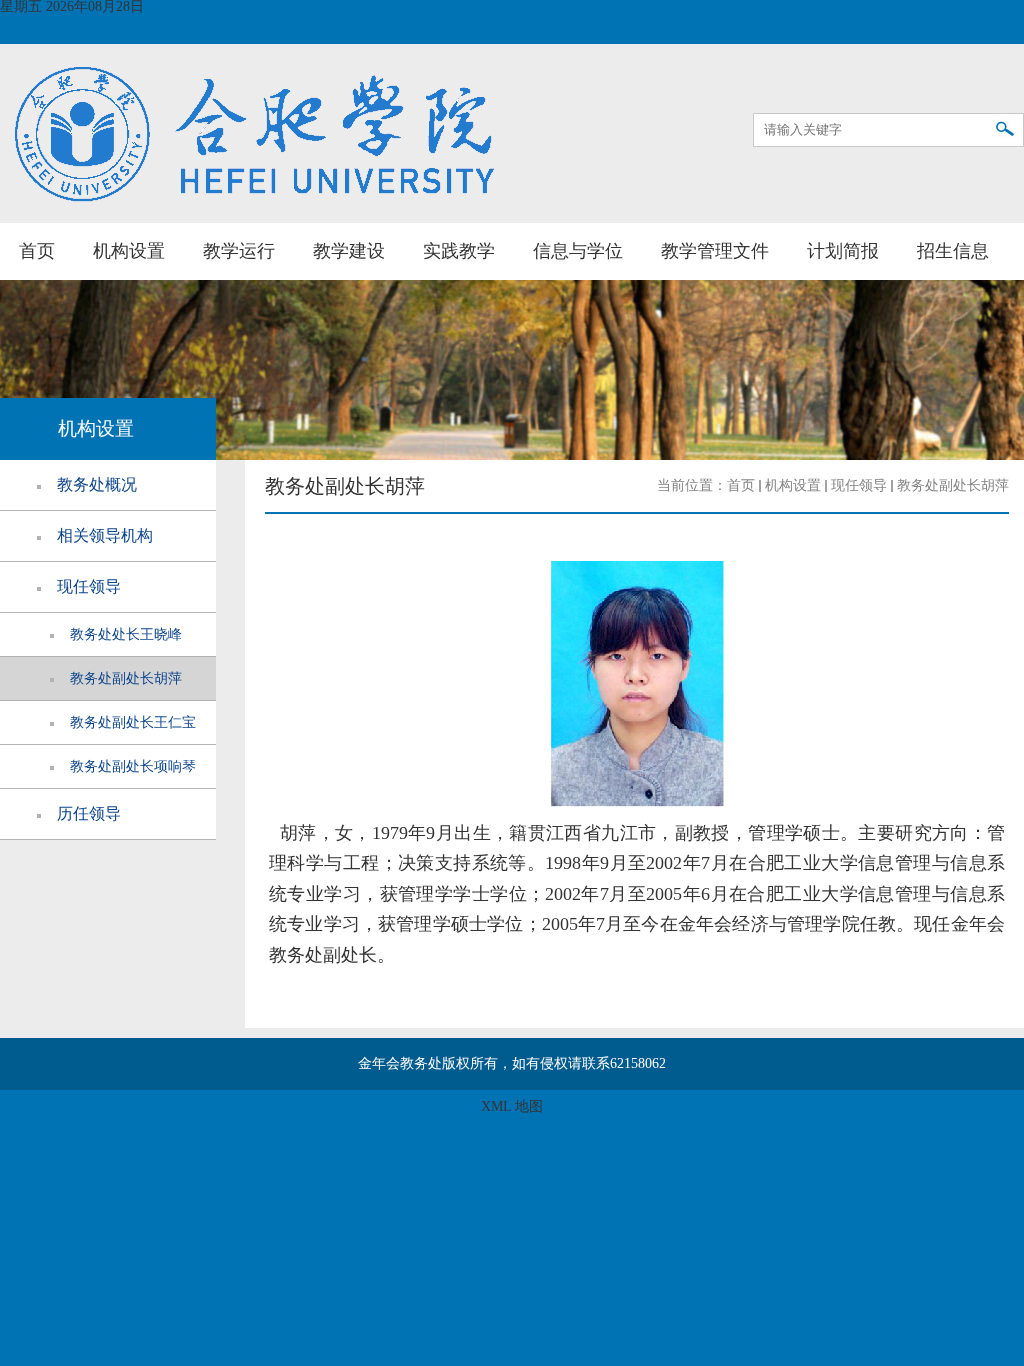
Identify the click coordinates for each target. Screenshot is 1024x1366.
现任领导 (859, 485)
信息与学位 (578, 251)
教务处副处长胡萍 (953, 485)
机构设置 (129, 251)
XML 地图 (512, 1106)
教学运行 (239, 251)
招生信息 (953, 251)
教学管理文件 (715, 251)
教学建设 (349, 251)
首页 (37, 251)
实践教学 (459, 251)
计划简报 (843, 251)
